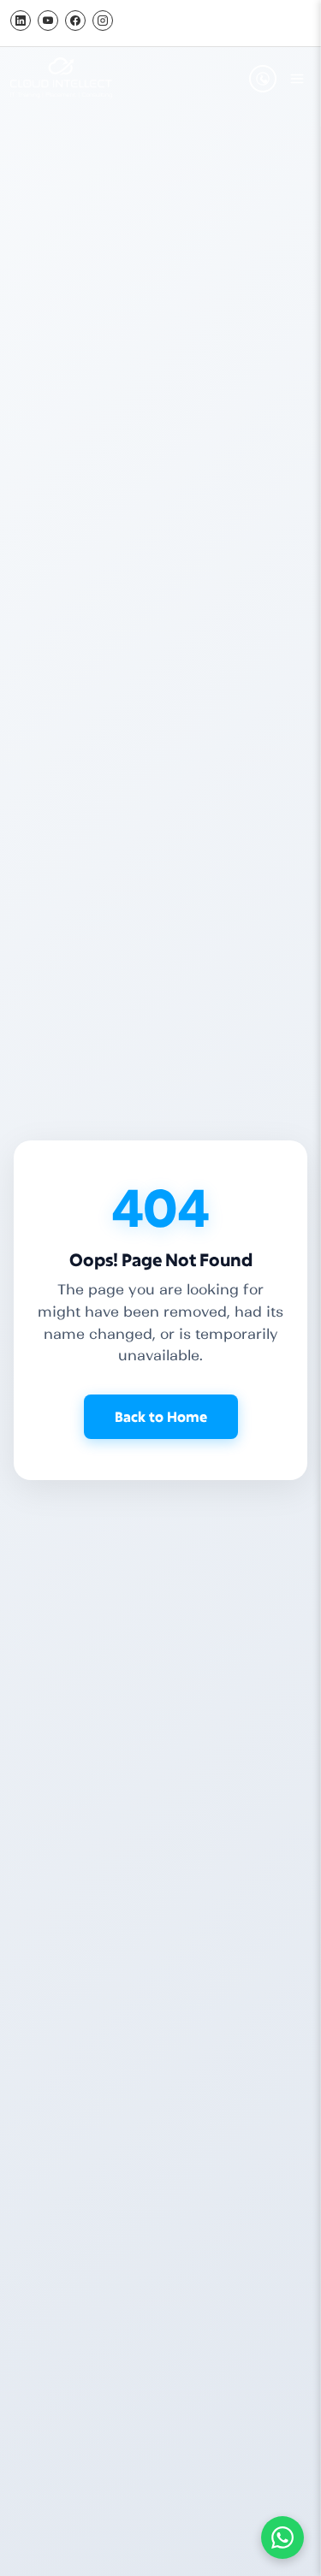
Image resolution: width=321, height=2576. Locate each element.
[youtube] (48, 21)
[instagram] (103, 21)
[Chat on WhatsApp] (282, 2538)
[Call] (263, 79)
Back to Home (161, 1416)
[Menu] (297, 79)
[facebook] (75, 21)
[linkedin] (21, 21)
